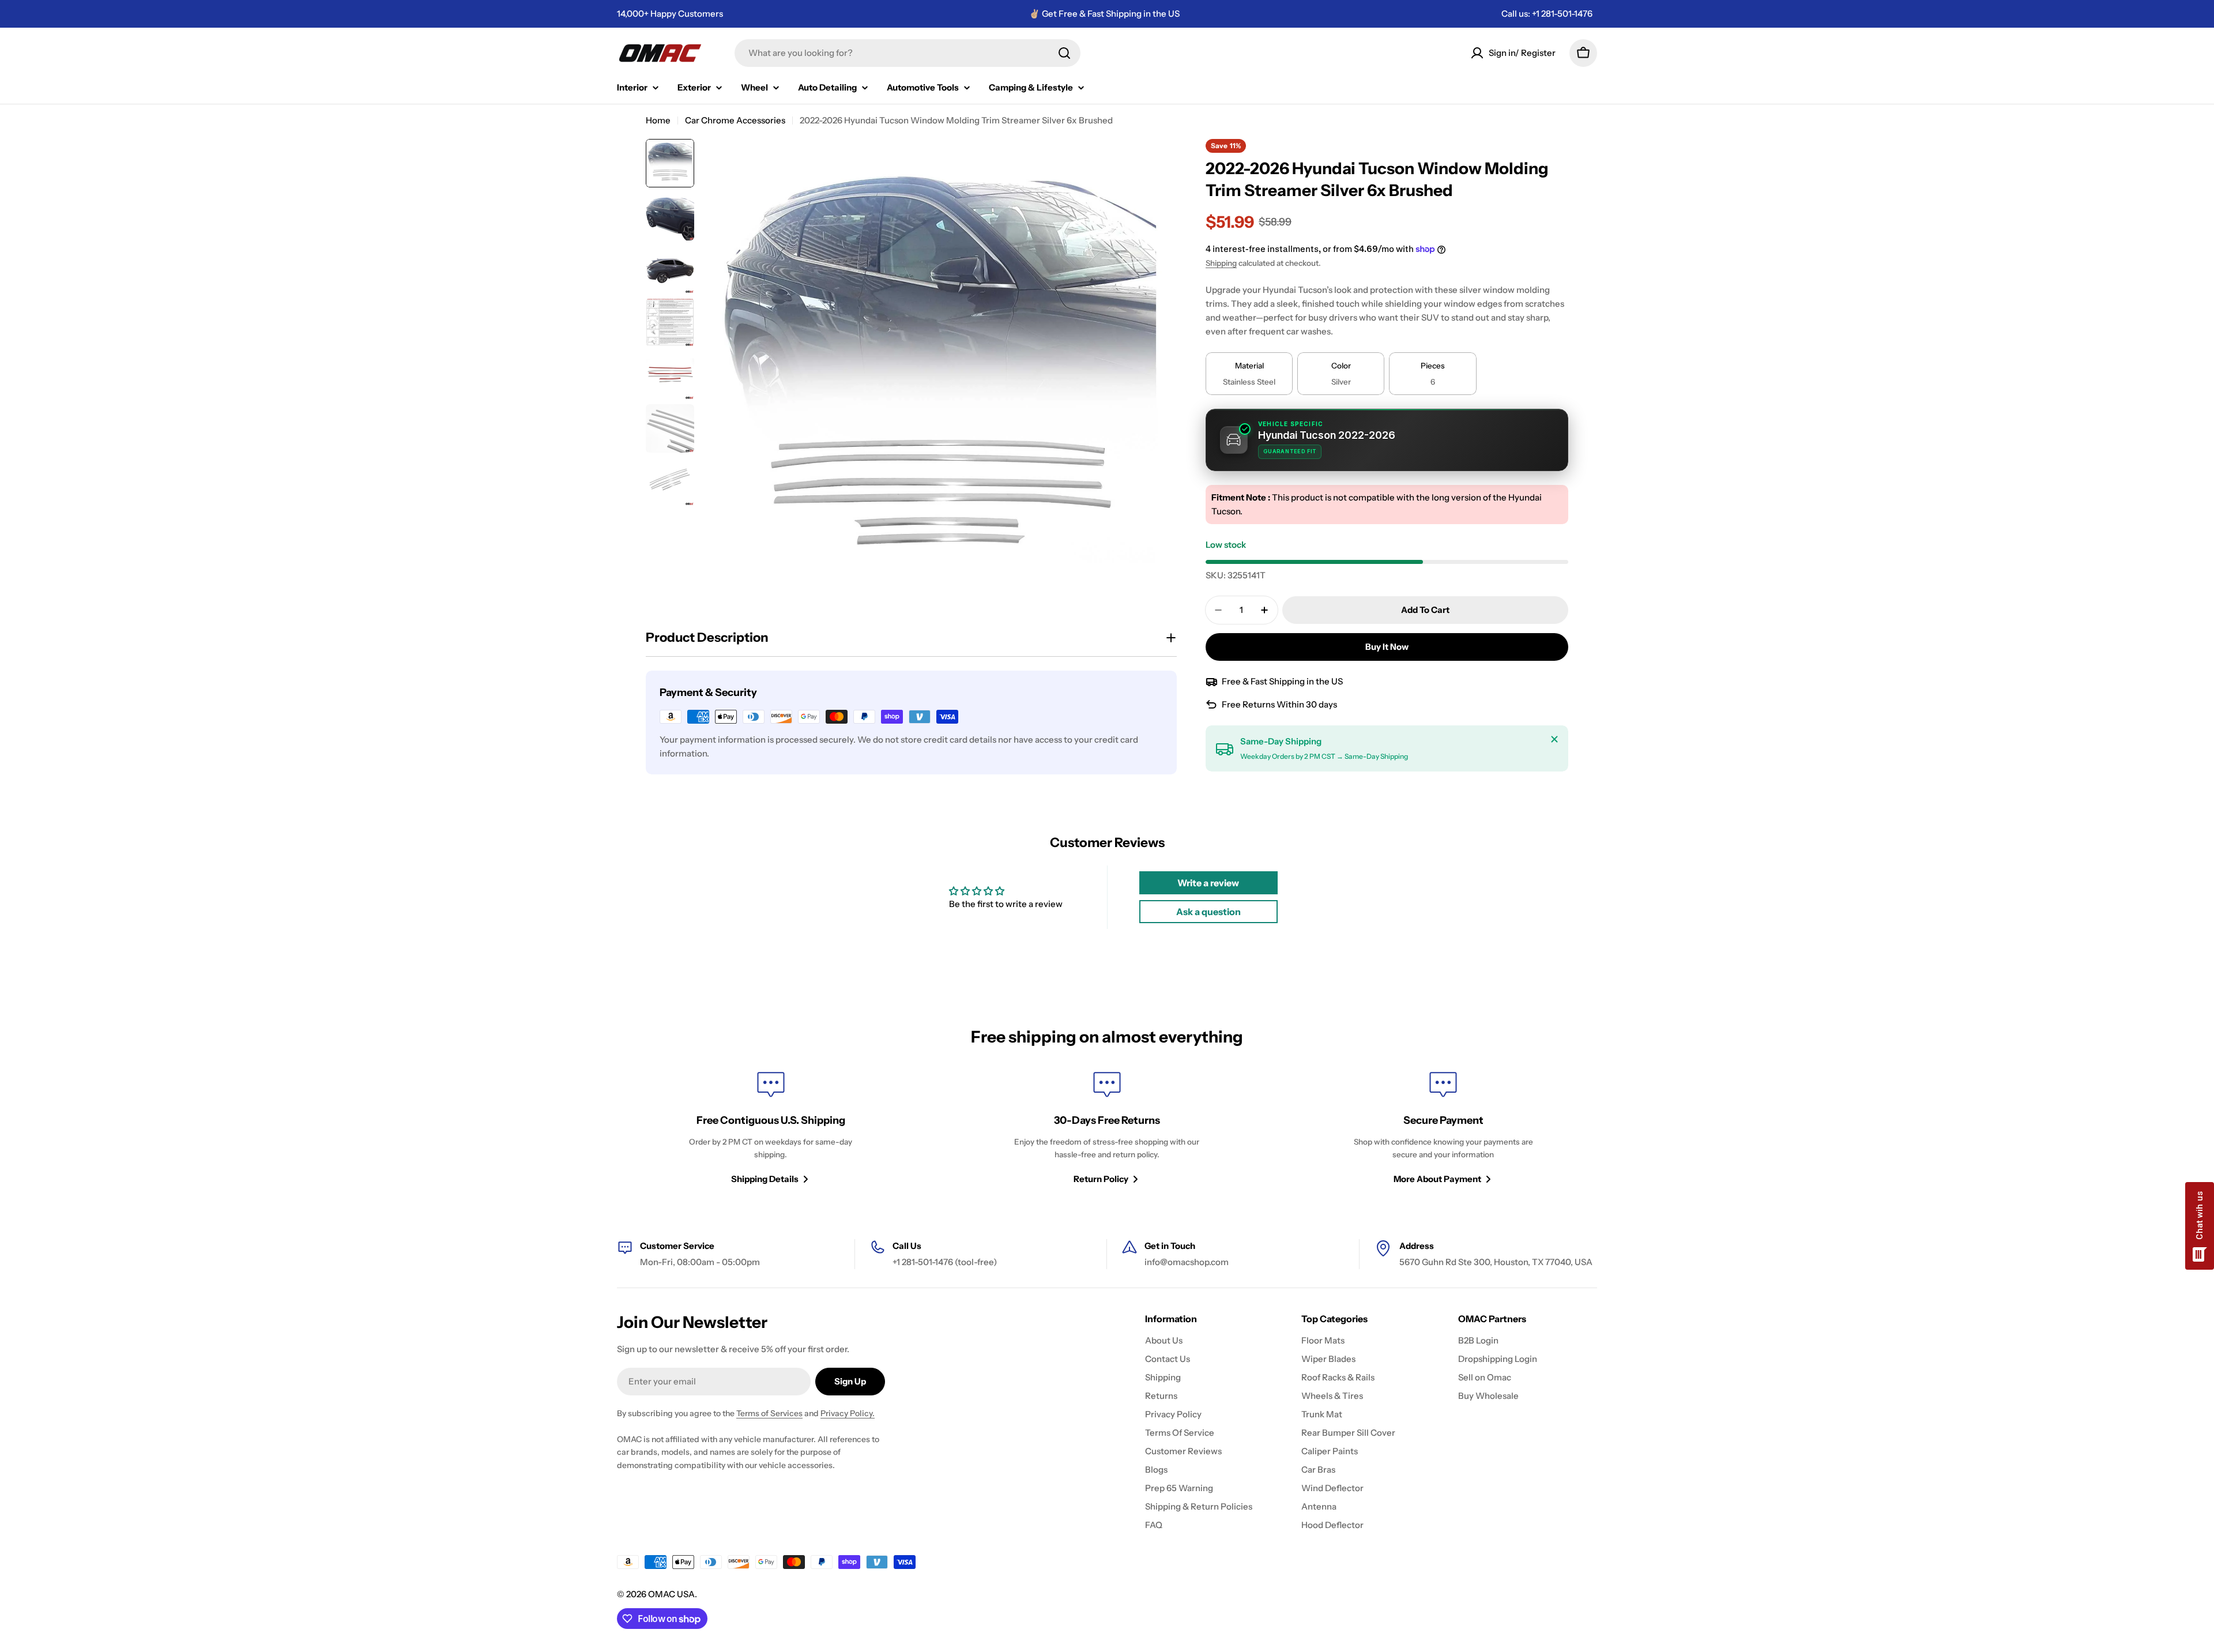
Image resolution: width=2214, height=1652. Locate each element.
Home (658, 120)
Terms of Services (769, 1413)
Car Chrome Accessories (735, 120)
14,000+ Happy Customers (670, 14)
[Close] (1554, 739)
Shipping (1221, 263)
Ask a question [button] (1208, 912)
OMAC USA (671, 1594)
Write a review (1208, 883)
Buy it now (1387, 647)
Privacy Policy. (848, 1413)
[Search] (1064, 53)
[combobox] (908, 53)
